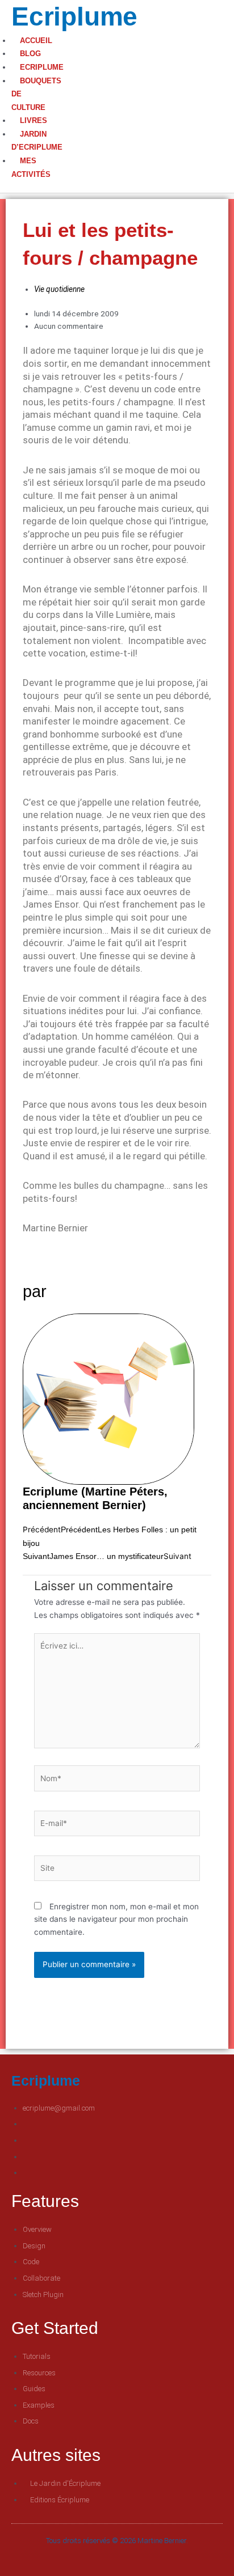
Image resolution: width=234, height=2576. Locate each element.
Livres (34, 120)
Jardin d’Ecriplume (37, 141)
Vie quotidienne (59, 289)
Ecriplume (74, 16)
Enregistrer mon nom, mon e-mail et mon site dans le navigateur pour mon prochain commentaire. (116, 1919)
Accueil (36, 41)
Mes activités (31, 168)
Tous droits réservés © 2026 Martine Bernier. (117, 2541)
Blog (30, 54)
